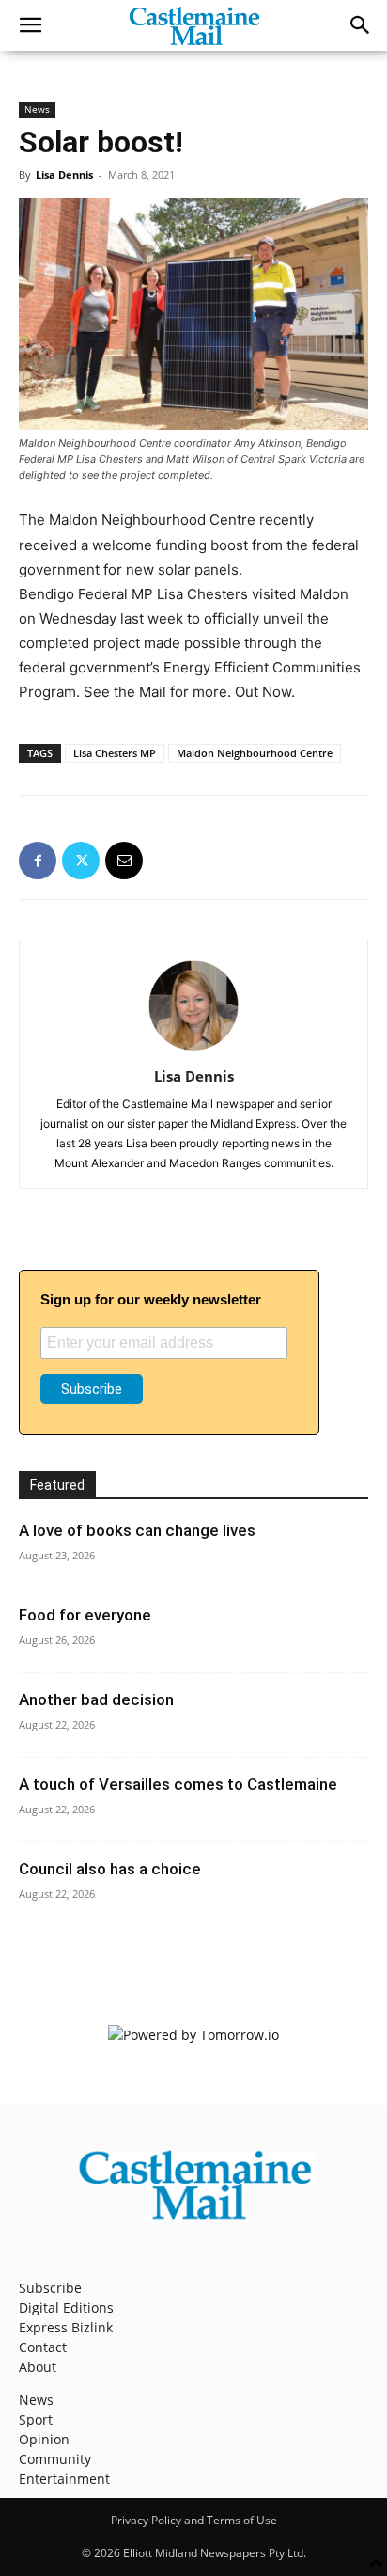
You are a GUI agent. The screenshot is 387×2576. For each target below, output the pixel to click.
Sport (36, 2419)
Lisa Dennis (64, 174)
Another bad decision (96, 1699)
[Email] (124, 861)
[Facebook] (38, 861)
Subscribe (50, 2288)
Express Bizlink (66, 2327)
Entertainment (64, 2479)
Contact (43, 2347)
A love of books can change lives (137, 1530)
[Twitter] (81, 861)
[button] (30, 25)
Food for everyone (85, 1615)
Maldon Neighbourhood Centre (255, 753)
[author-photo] (193, 1050)
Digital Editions (66, 2307)
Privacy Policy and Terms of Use (194, 2520)
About (38, 2367)
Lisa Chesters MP (115, 753)
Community (55, 2459)
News (37, 109)
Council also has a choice (110, 1869)
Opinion (44, 2439)
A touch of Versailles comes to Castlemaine (178, 1784)
